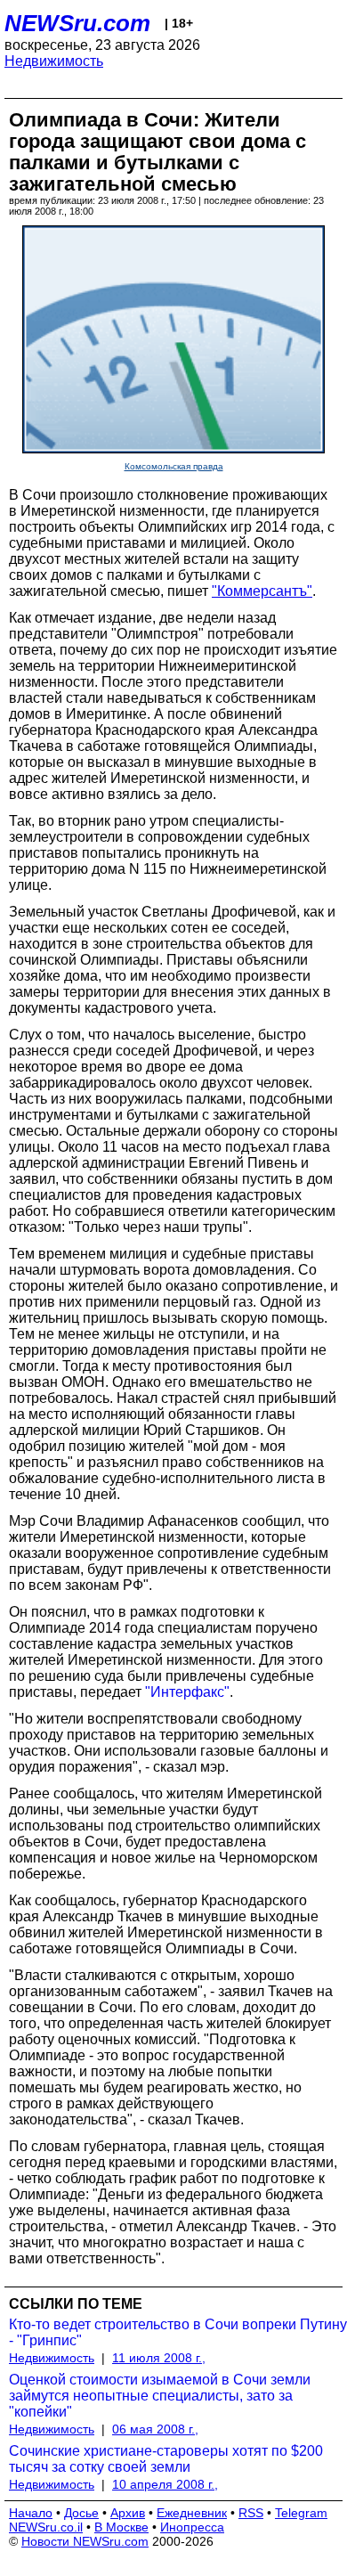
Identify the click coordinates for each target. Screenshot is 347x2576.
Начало (31, 2513)
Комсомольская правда (174, 466)
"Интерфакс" (187, 1692)
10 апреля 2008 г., (165, 2484)
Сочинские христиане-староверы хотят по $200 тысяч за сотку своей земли (166, 2459)
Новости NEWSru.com (85, 2541)
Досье (81, 2513)
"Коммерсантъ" (262, 591)
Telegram (301, 2513)
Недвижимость (54, 61)
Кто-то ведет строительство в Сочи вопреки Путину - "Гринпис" (178, 2332)
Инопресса (192, 2527)
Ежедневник (192, 2513)
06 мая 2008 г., (155, 2429)
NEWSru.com (77, 23)
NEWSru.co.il (46, 2527)
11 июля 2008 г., (159, 2358)
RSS (251, 2513)
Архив (128, 2513)
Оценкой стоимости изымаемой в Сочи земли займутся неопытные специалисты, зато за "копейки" (160, 2396)
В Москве (121, 2527)
